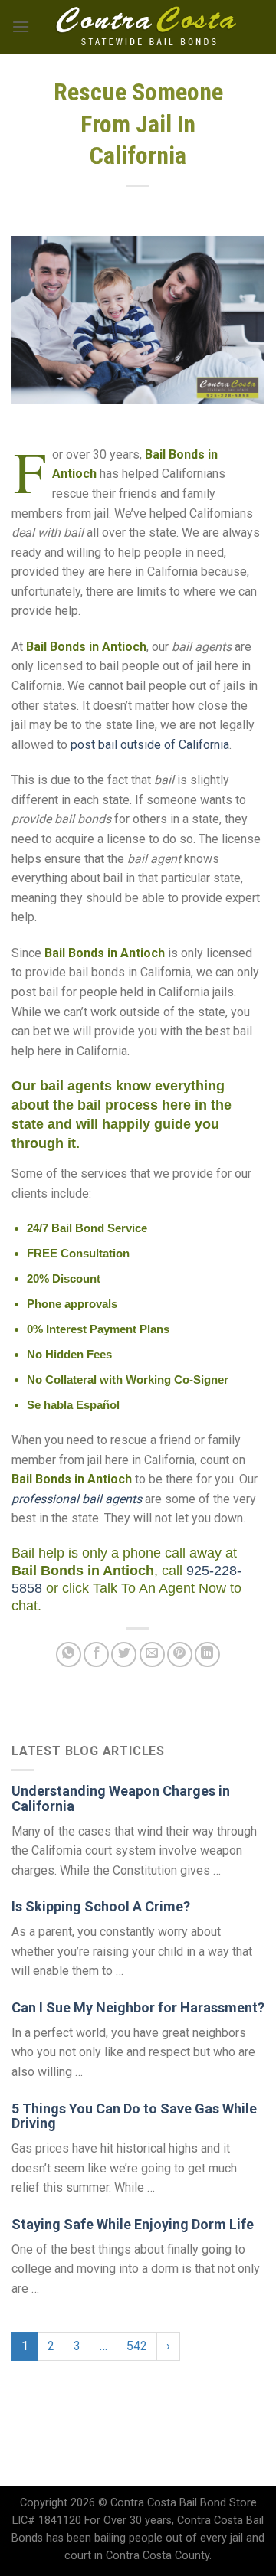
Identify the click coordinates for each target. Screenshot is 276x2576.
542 (137, 2346)
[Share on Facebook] (96, 1654)
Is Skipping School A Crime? (101, 1906)
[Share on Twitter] (124, 1654)
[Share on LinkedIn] (207, 1654)
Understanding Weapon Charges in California (121, 1798)
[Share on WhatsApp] (69, 1654)
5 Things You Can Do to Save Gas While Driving (134, 2116)
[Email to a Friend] (152, 1654)
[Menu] (21, 26)
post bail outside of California (150, 745)
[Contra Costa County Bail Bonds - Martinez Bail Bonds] (147, 27)
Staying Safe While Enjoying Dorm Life (133, 2224)
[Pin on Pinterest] (180, 1654)
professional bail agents (77, 1499)
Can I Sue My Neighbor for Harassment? (138, 2007)
